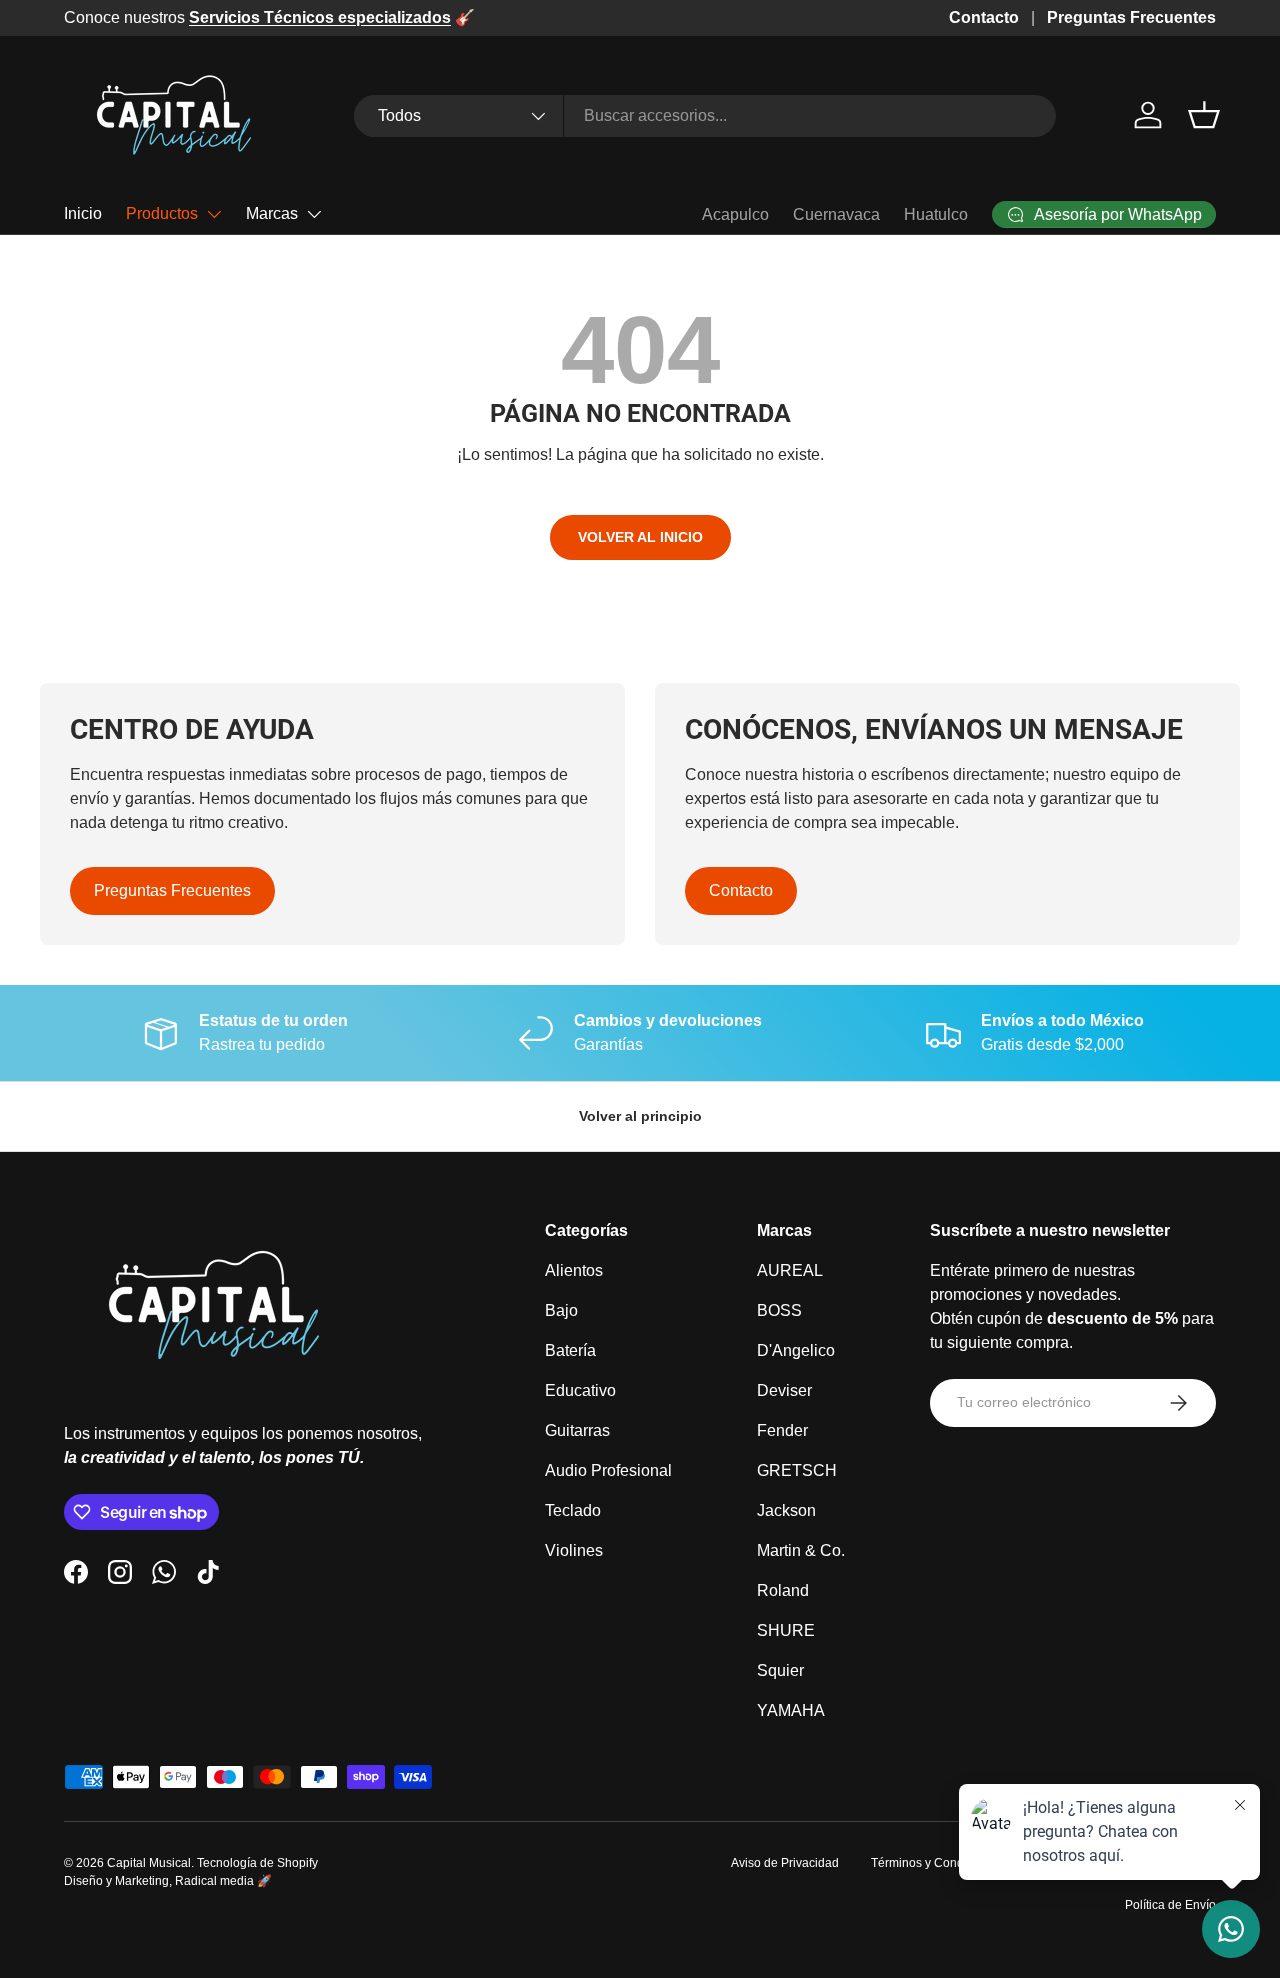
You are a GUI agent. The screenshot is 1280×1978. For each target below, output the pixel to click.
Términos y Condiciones (937, 1863)
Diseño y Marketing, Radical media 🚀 (168, 1881)
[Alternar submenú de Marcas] (314, 214)
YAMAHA (791, 1710)
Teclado (573, 1510)
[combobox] (705, 116)
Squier (780, 1670)
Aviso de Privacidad (785, 1863)
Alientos (574, 1270)
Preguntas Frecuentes (1131, 17)
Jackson (786, 1510)
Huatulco (936, 214)
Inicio (83, 213)
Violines (574, 1550)
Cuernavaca (836, 214)
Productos (162, 213)
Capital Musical (149, 1863)
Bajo (561, 1310)
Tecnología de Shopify (257, 1863)
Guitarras (577, 1430)
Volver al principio (640, 1116)
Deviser (784, 1390)
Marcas (272, 213)
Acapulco (735, 214)
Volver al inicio (640, 537)
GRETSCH (797, 1470)
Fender (782, 1430)
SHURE (786, 1630)
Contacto (984, 17)
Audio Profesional (608, 1470)
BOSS (779, 1310)
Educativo (580, 1390)
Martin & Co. (801, 1550)
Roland (783, 1590)
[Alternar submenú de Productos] (214, 214)
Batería (570, 1350)
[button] (1204, 115)
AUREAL (790, 1270)
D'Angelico (796, 1350)
